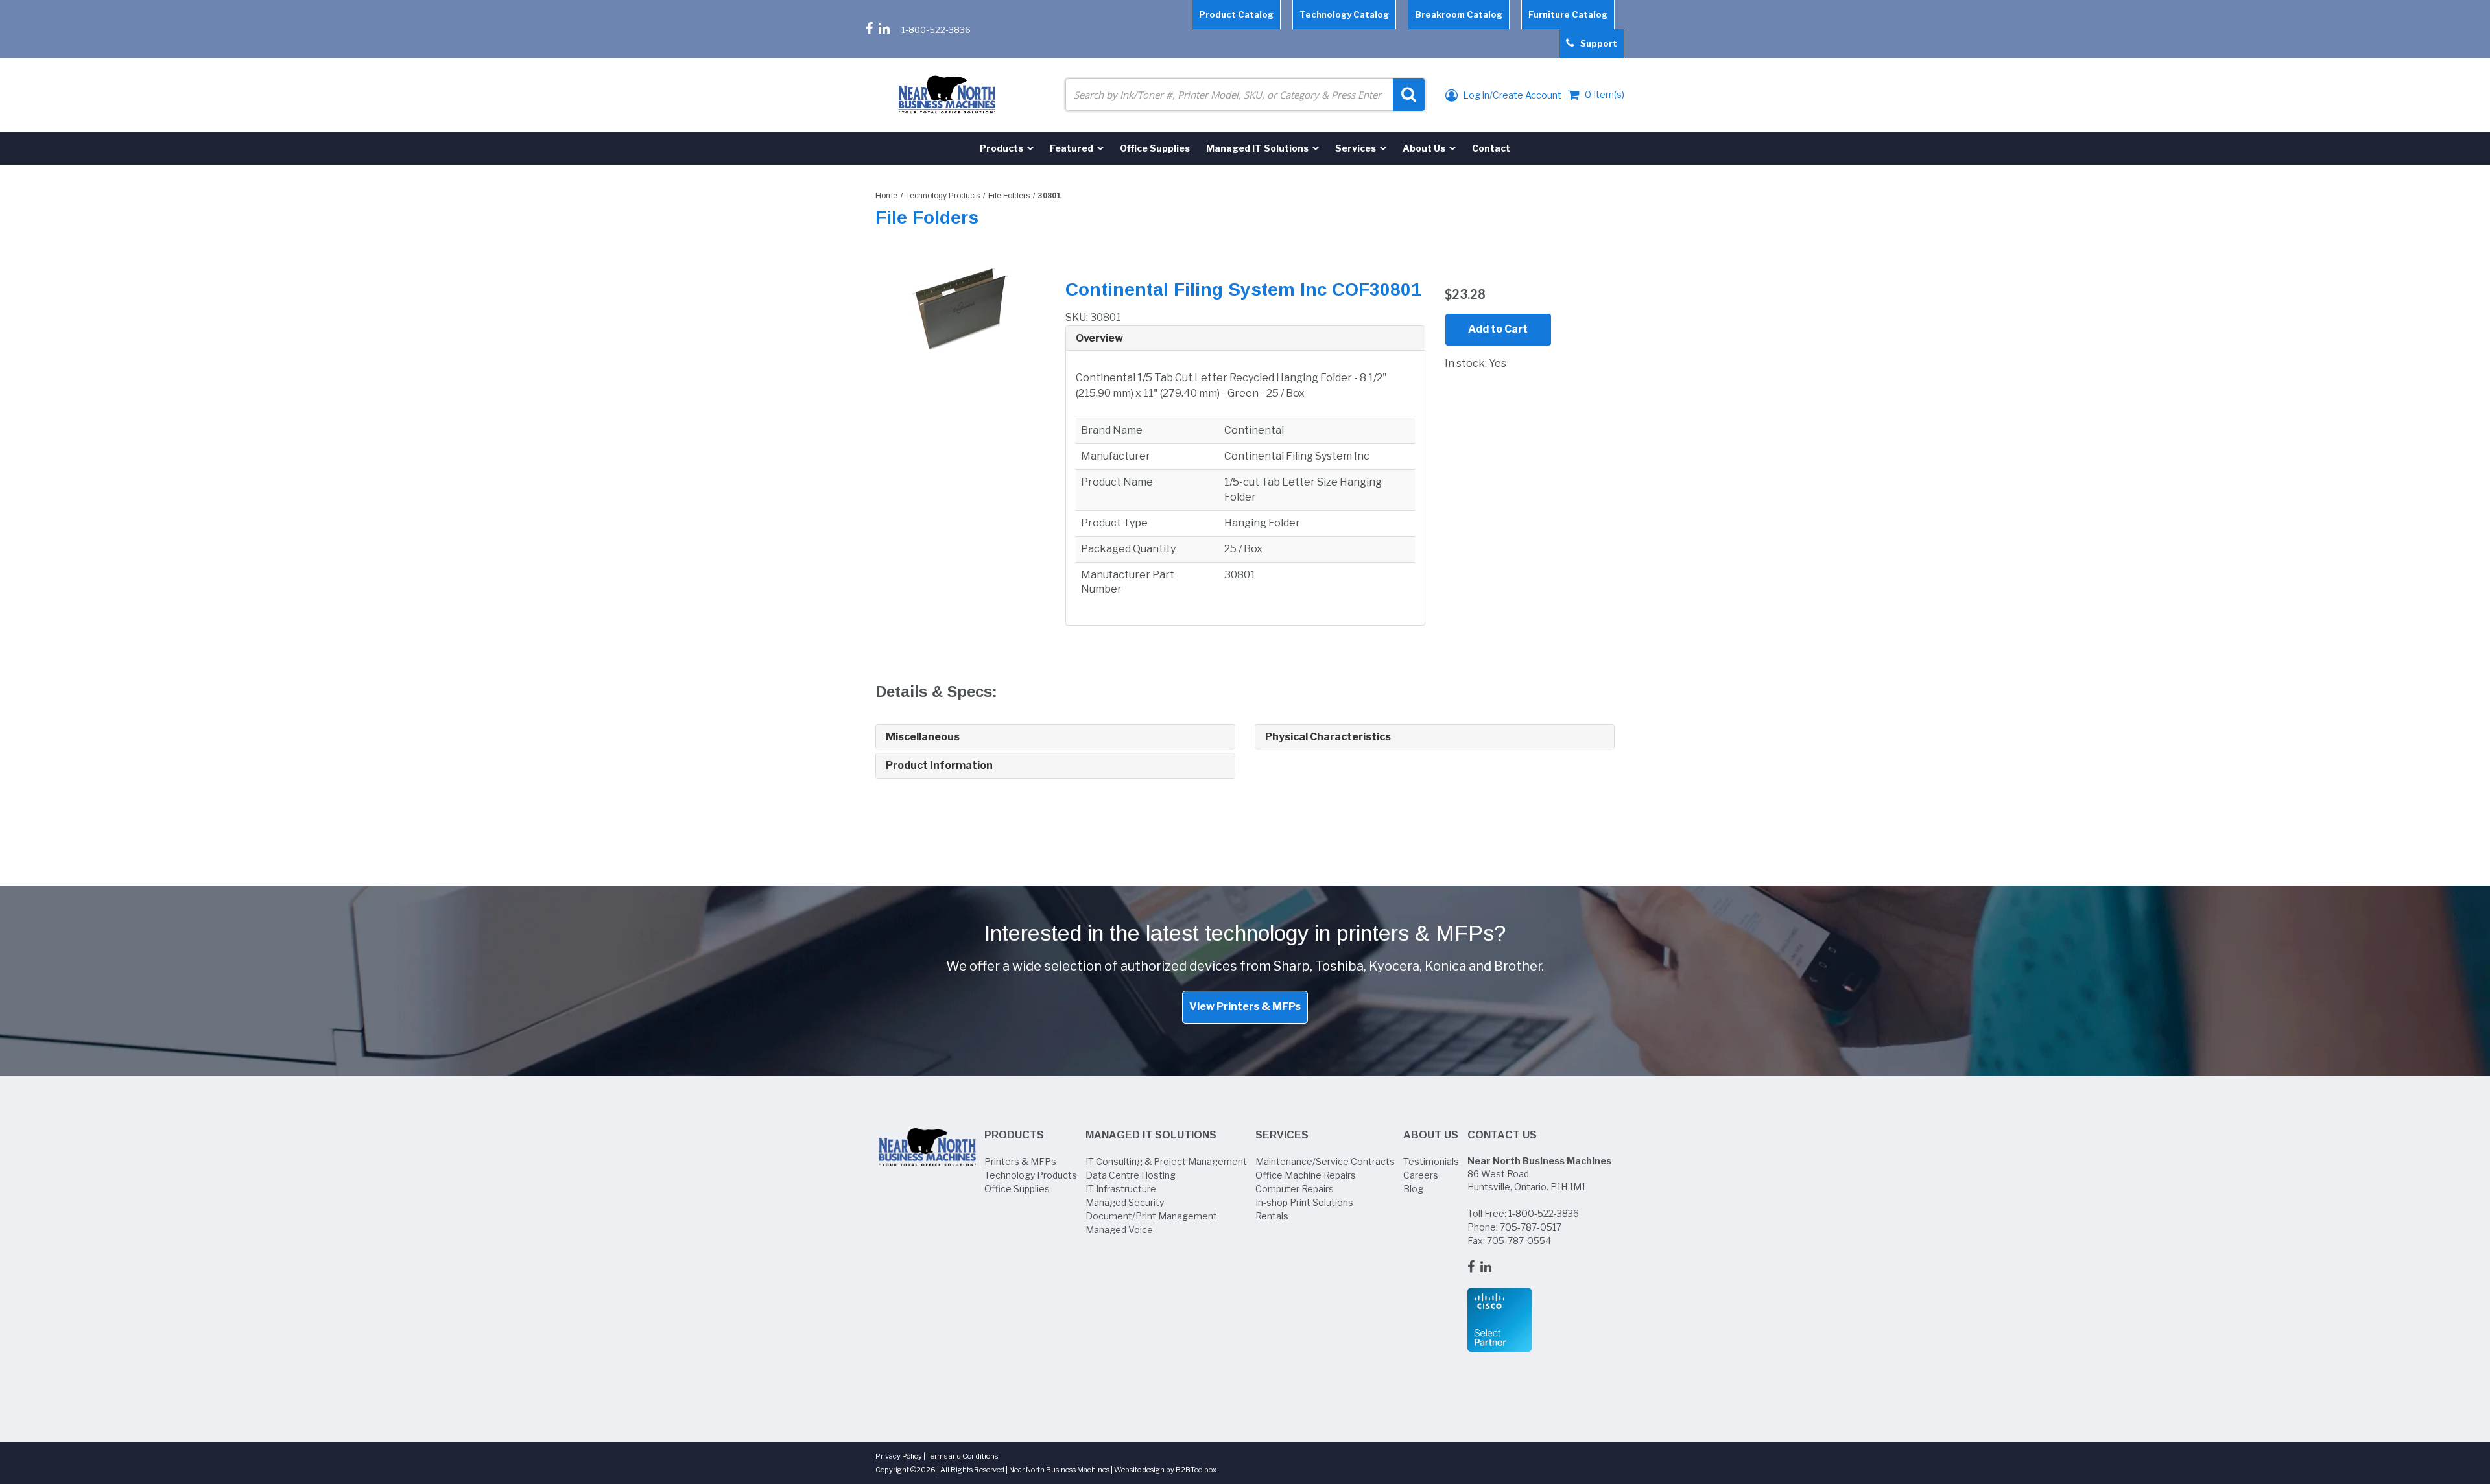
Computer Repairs (1295, 1189)
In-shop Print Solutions (1304, 1202)
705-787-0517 (1531, 1227)
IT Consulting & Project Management (1166, 1161)
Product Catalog (1236, 14)
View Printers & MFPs (1245, 1007)
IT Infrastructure (1121, 1189)
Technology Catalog (1344, 14)
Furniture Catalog (1568, 14)
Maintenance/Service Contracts (1325, 1161)
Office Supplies (1017, 1189)
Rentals (1272, 1216)
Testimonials (1431, 1161)
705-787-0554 (1519, 1241)
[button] (1245, 338)
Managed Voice (1119, 1230)
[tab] (1245, 339)
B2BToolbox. (1197, 1470)
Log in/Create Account (1511, 95)
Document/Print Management (1151, 1216)
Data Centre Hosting (1131, 1175)
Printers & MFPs (1020, 1161)
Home (886, 196)
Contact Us (1502, 1135)
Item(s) (1605, 94)
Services (1282, 1135)
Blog (1413, 1189)
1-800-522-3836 (936, 30)
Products (1014, 1135)
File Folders (1009, 196)
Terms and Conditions (962, 1456)
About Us (1431, 1135)
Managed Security (1125, 1202)
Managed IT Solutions (1151, 1135)
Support (1596, 43)
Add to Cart (1498, 329)
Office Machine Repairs (1306, 1175)
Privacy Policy (899, 1456)
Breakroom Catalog (1459, 14)
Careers (1421, 1175)
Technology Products (943, 196)
